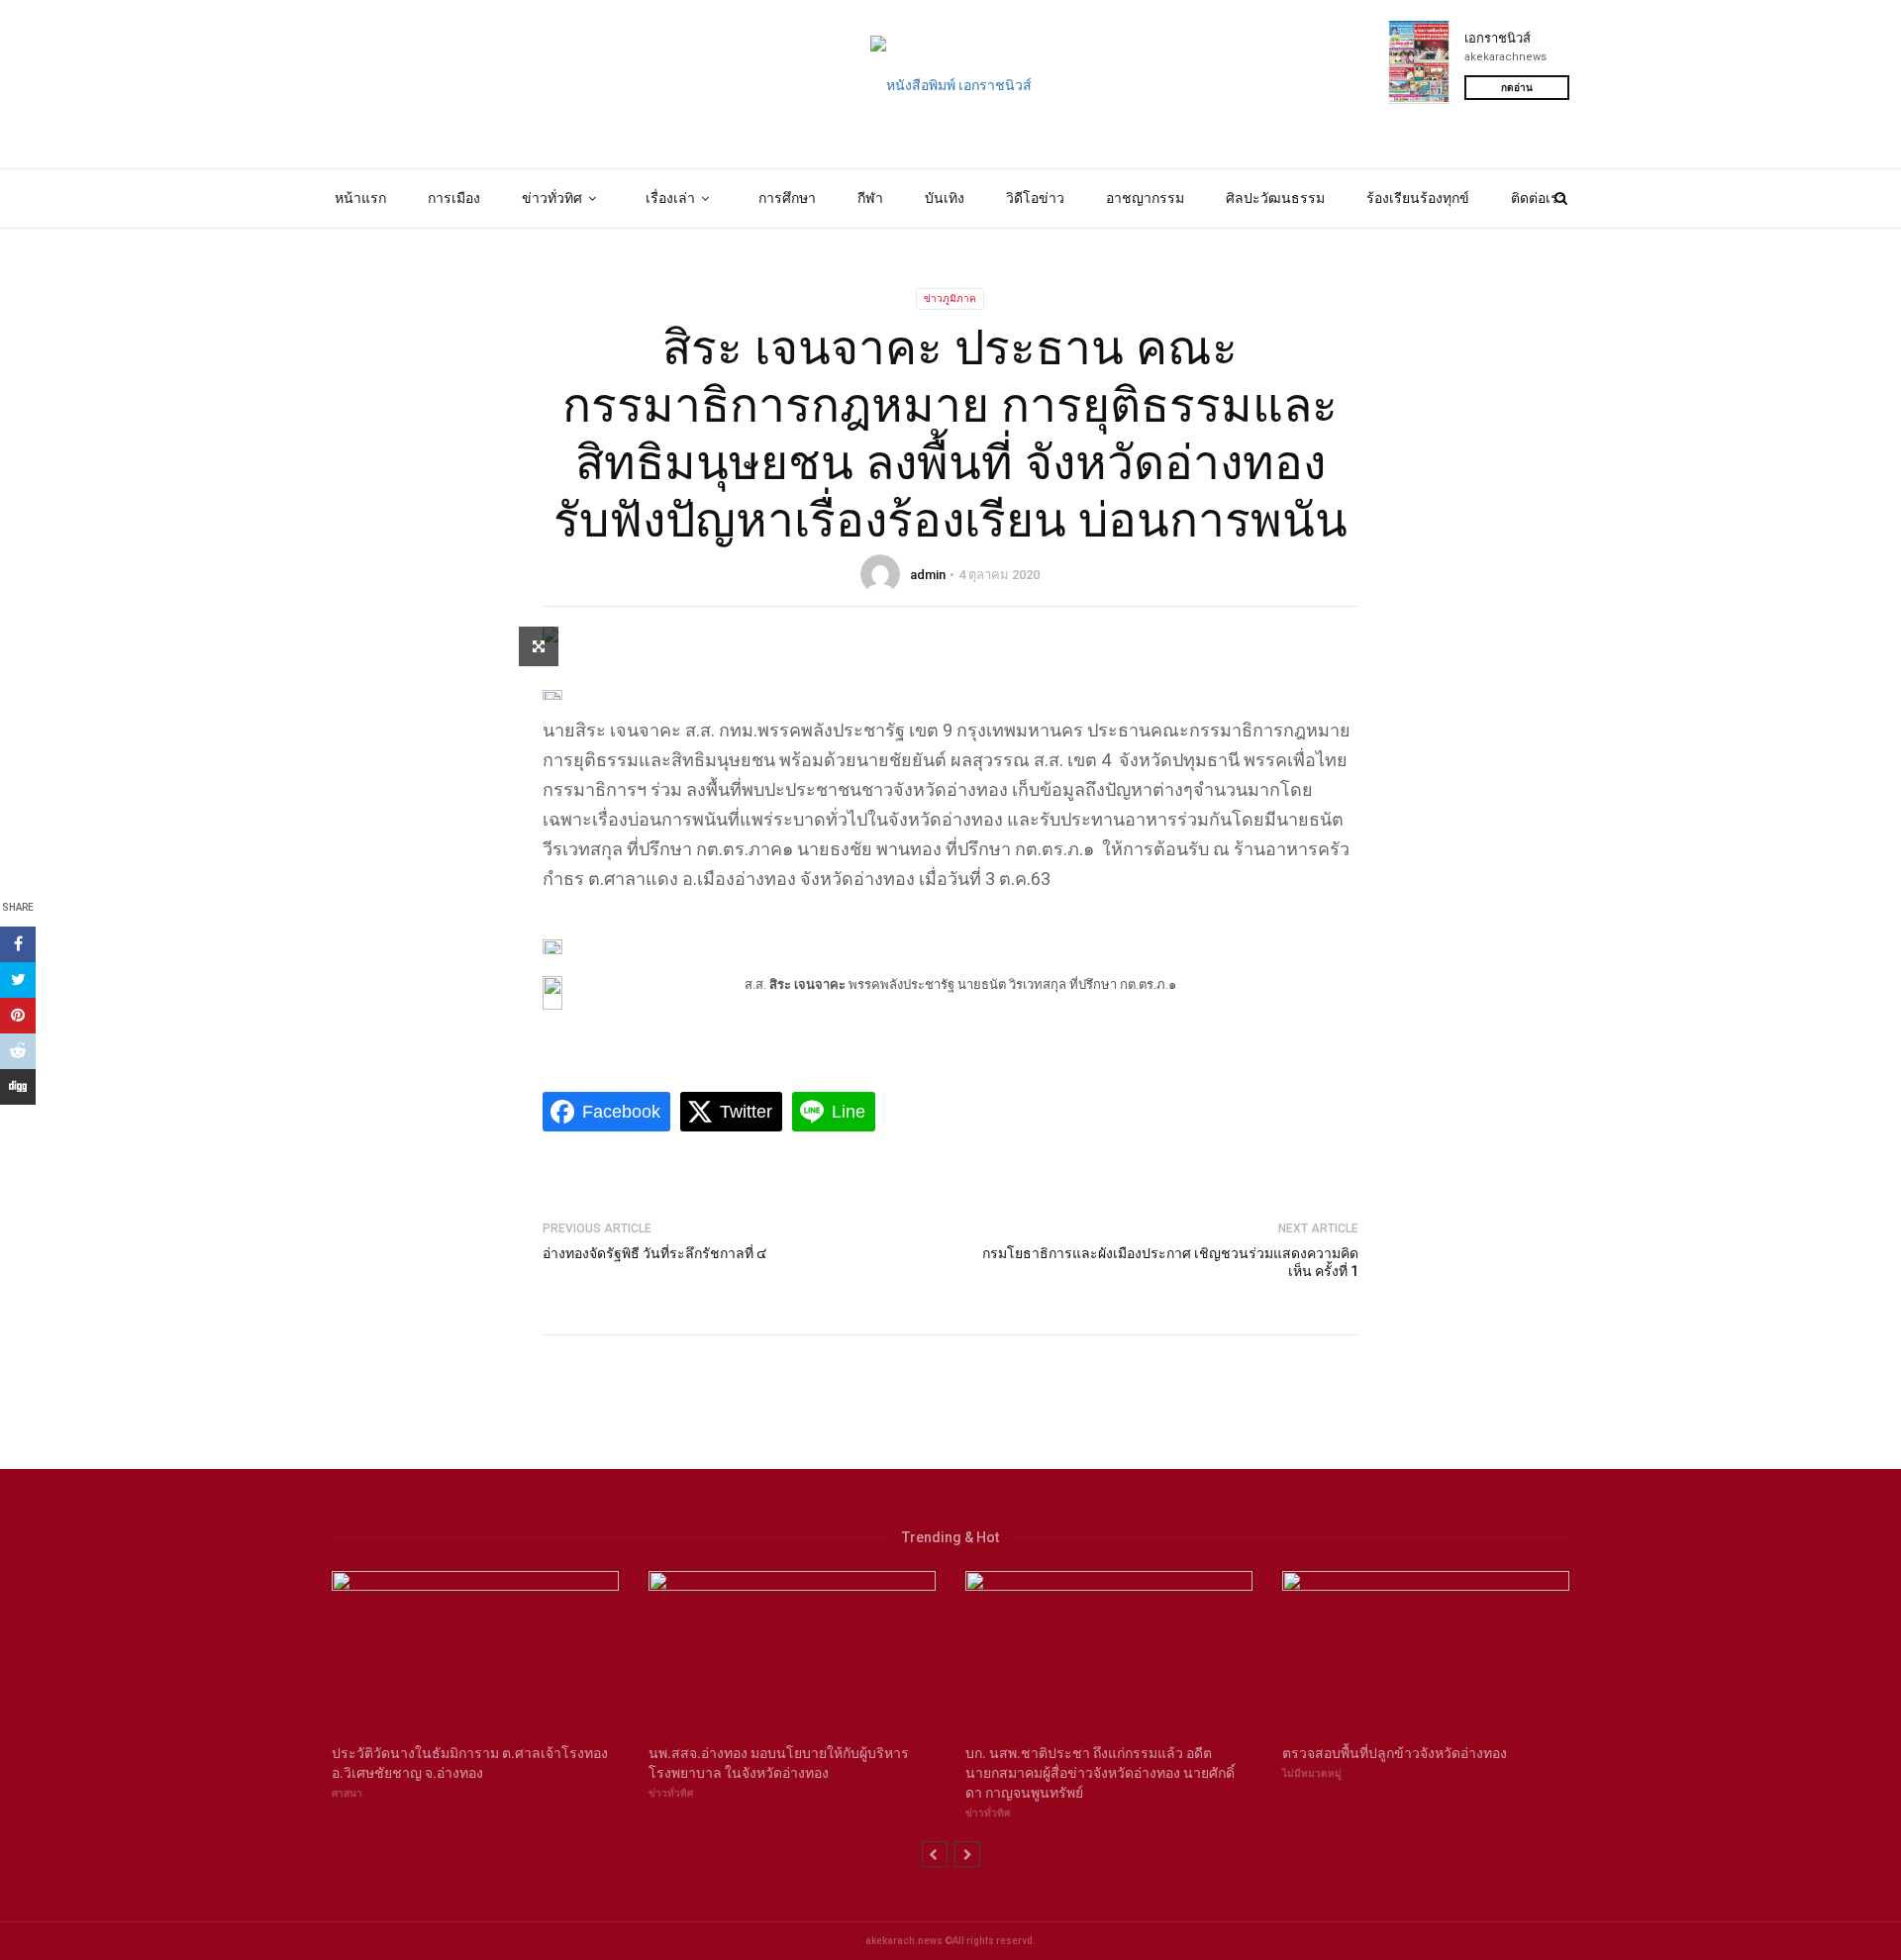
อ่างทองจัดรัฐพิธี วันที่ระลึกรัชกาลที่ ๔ (655, 1253)
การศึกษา (787, 198)
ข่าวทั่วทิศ (552, 198)
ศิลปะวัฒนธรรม (1275, 198)
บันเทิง (945, 198)
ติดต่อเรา (1539, 198)
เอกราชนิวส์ (1498, 38)
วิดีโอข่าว (1035, 198)
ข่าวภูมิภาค (950, 298)
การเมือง (454, 198)
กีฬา (870, 198)
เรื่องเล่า (670, 198)
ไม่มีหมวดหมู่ (1312, 1773)
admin (928, 575)
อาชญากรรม (1145, 198)
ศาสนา (347, 1793)
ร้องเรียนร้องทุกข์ (1418, 198)
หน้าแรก (360, 198)
